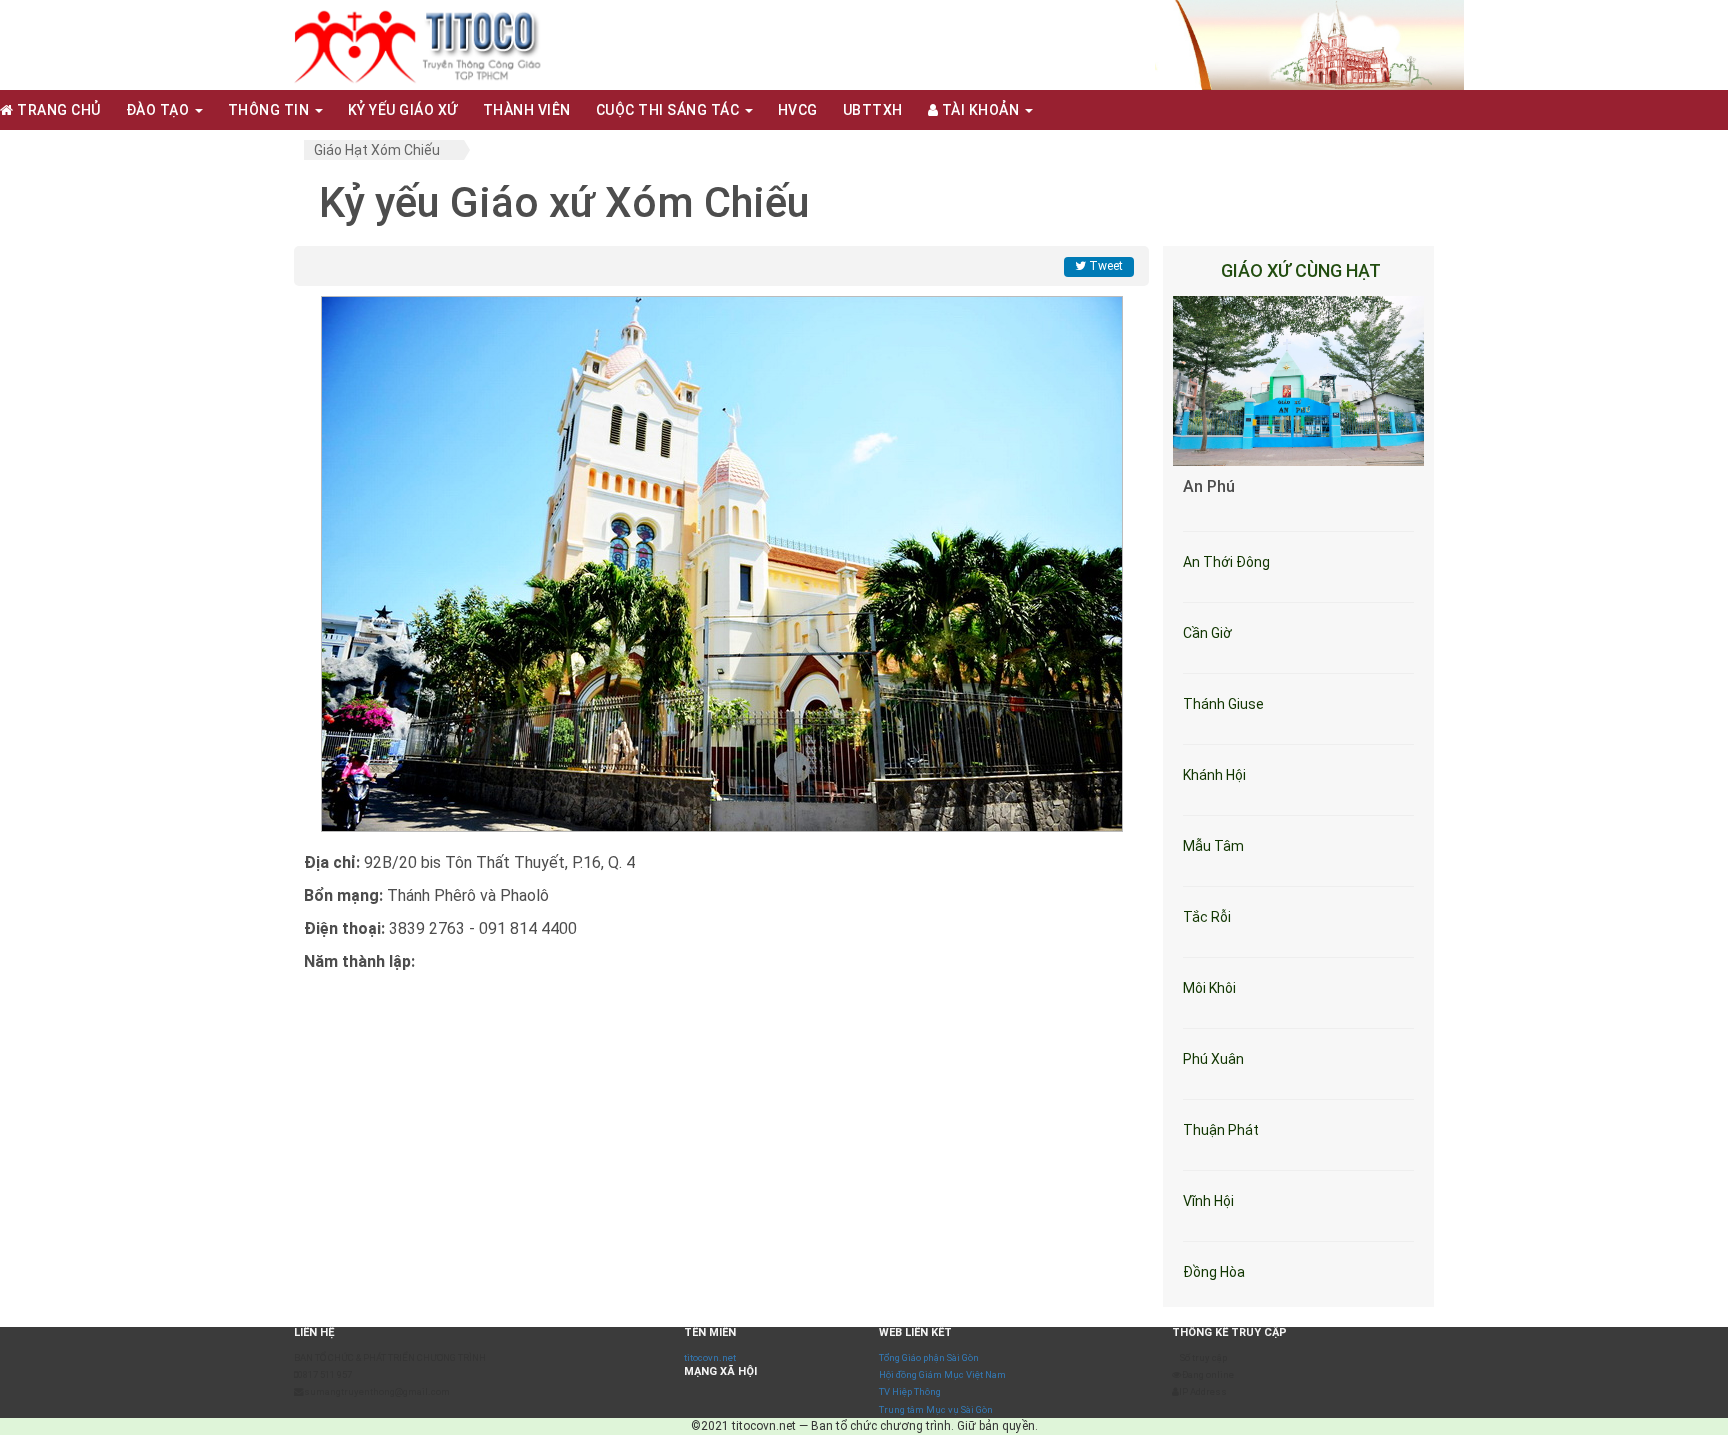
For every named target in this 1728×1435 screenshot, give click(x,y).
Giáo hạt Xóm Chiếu (377, 150)
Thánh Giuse (1223, 704)
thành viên (527, 110)
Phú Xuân (1213, 1059)
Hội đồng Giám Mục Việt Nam (942, 1374)
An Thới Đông (1226, 562)
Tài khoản (980, 110)
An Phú (1209, 486)
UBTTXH (873, 110)
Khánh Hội (1214, 775)
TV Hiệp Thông (910, 1391)
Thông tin (270, 110)
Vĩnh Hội (1208, 1201)
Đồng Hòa (1214, 1272)
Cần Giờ (1207, 633)
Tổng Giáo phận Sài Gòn (929, 1357)
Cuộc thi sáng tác (669, 110)
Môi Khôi (1209, 988)
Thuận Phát (1221, 1130)
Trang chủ (57, 110)
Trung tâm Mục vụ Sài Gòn (936, 1409)
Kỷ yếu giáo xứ (403, 110)
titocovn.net (710, 1357)
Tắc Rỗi (1207, 917)
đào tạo (159, 110)
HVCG (798, 110)
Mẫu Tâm (1213, 846)
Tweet (1104, 266)
